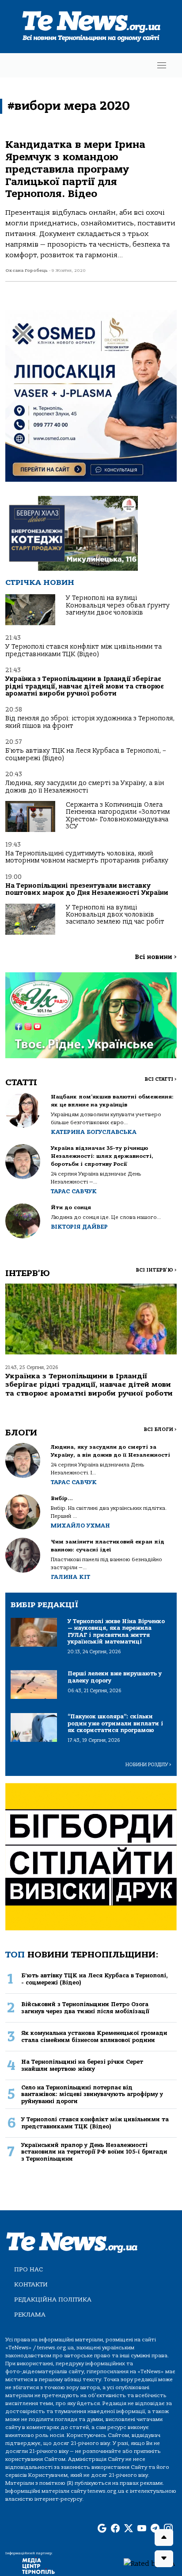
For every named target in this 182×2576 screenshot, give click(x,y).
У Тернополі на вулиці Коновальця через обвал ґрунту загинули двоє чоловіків (118, 605)
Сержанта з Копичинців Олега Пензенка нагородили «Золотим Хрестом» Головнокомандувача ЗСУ (118, 816)
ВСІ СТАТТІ (161, 1079)
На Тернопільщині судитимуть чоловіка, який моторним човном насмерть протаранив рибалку (87, 857)
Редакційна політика (53, 2299)
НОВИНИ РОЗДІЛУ (148, 1765)
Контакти (31, 2284)
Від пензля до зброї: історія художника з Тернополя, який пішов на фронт (90, 722)
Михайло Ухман (80, 1526)
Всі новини (156, 957)
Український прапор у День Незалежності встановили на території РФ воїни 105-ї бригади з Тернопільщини (94, 2152)
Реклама (30, 2315)
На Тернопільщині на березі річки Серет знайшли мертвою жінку (82, 2065)
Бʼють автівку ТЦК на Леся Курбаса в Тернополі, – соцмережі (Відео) (86, 754)
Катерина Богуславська (94, 1132)
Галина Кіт (70, 1577)
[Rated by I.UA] (149, 2563)
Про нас (28, 2269)
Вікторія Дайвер (79, 1227)
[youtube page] (142, 2529)
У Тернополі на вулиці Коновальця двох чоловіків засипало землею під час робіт (115, 915)
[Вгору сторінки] (164, 2537)
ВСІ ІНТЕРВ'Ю (156, 1270)
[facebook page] (115, 2529)
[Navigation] (162, 65)
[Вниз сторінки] (164, 2559)
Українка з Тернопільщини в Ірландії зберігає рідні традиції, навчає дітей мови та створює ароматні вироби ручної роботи (85, 686)
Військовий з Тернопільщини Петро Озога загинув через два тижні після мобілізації (85, 2007)
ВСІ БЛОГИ (160, 1429)
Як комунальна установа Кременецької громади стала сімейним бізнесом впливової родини (94, 2036)
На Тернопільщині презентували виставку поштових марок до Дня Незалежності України (87, 889)
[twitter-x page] (129, 2529)
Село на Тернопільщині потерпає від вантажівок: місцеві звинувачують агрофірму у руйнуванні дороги (92, 2094)
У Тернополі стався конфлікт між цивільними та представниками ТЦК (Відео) (83, 650)
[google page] (102, 2529)
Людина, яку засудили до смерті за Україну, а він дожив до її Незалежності (85, 787)
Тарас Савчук (74, 1191)
